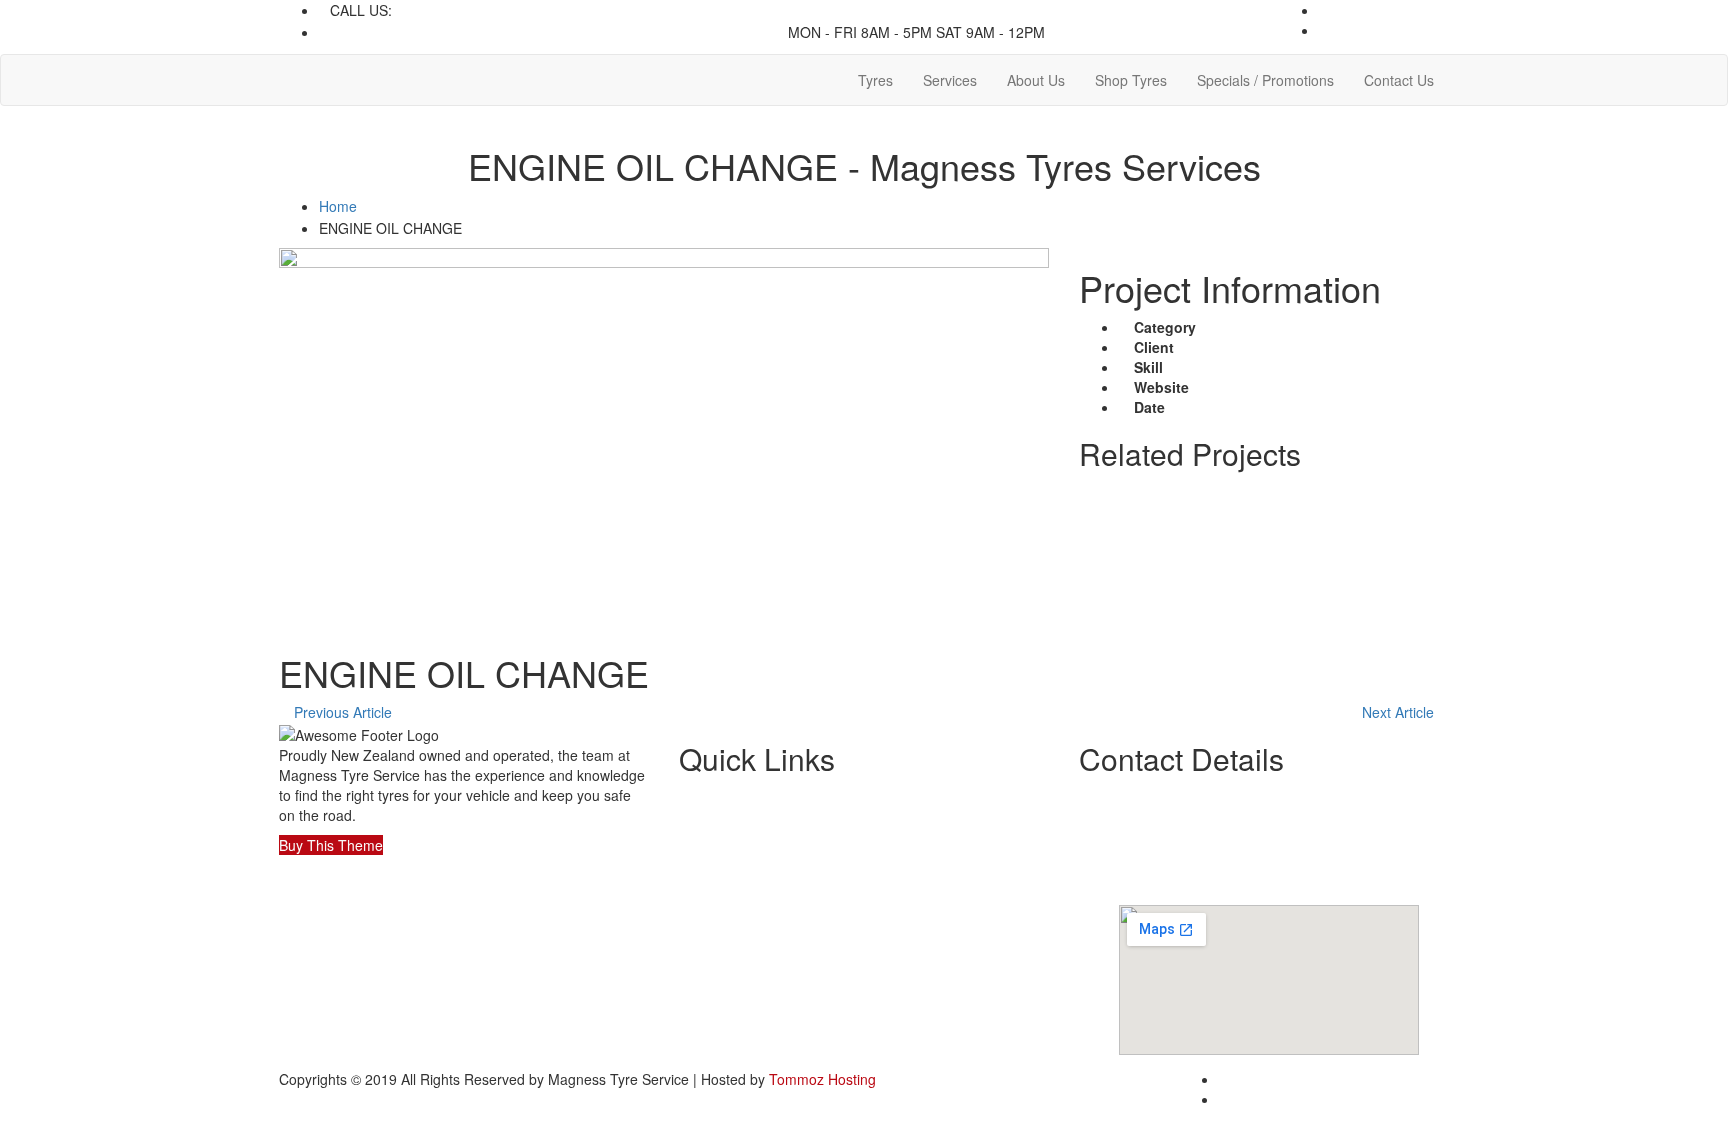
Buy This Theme (331, 845)
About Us (1036, 80)
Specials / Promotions (1265, 80)
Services (950, 80)
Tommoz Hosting (822, 1079)
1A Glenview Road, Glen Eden (668, 32)
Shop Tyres (1131, 80)
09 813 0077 (436, 10)
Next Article (1400, 712)
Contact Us (1399, 80)
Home (338, 206)
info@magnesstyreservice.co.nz (431, 32)
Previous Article (341, 712)
